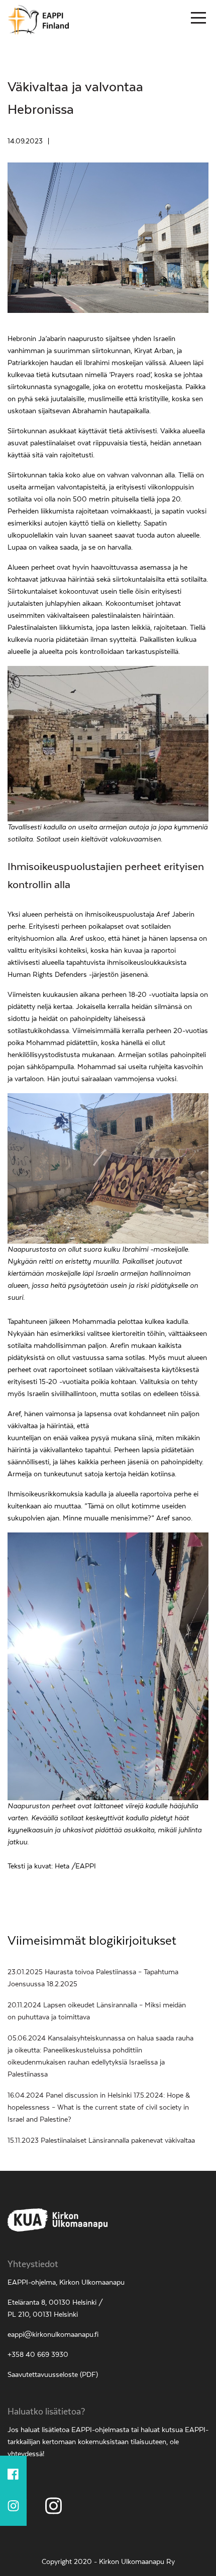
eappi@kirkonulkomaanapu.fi (53, 2335)
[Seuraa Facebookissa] (13, 2476)
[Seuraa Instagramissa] (13, 2506)
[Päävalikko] (198, 20)
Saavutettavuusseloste (43, 2375)
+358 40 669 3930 (38, 2355)
